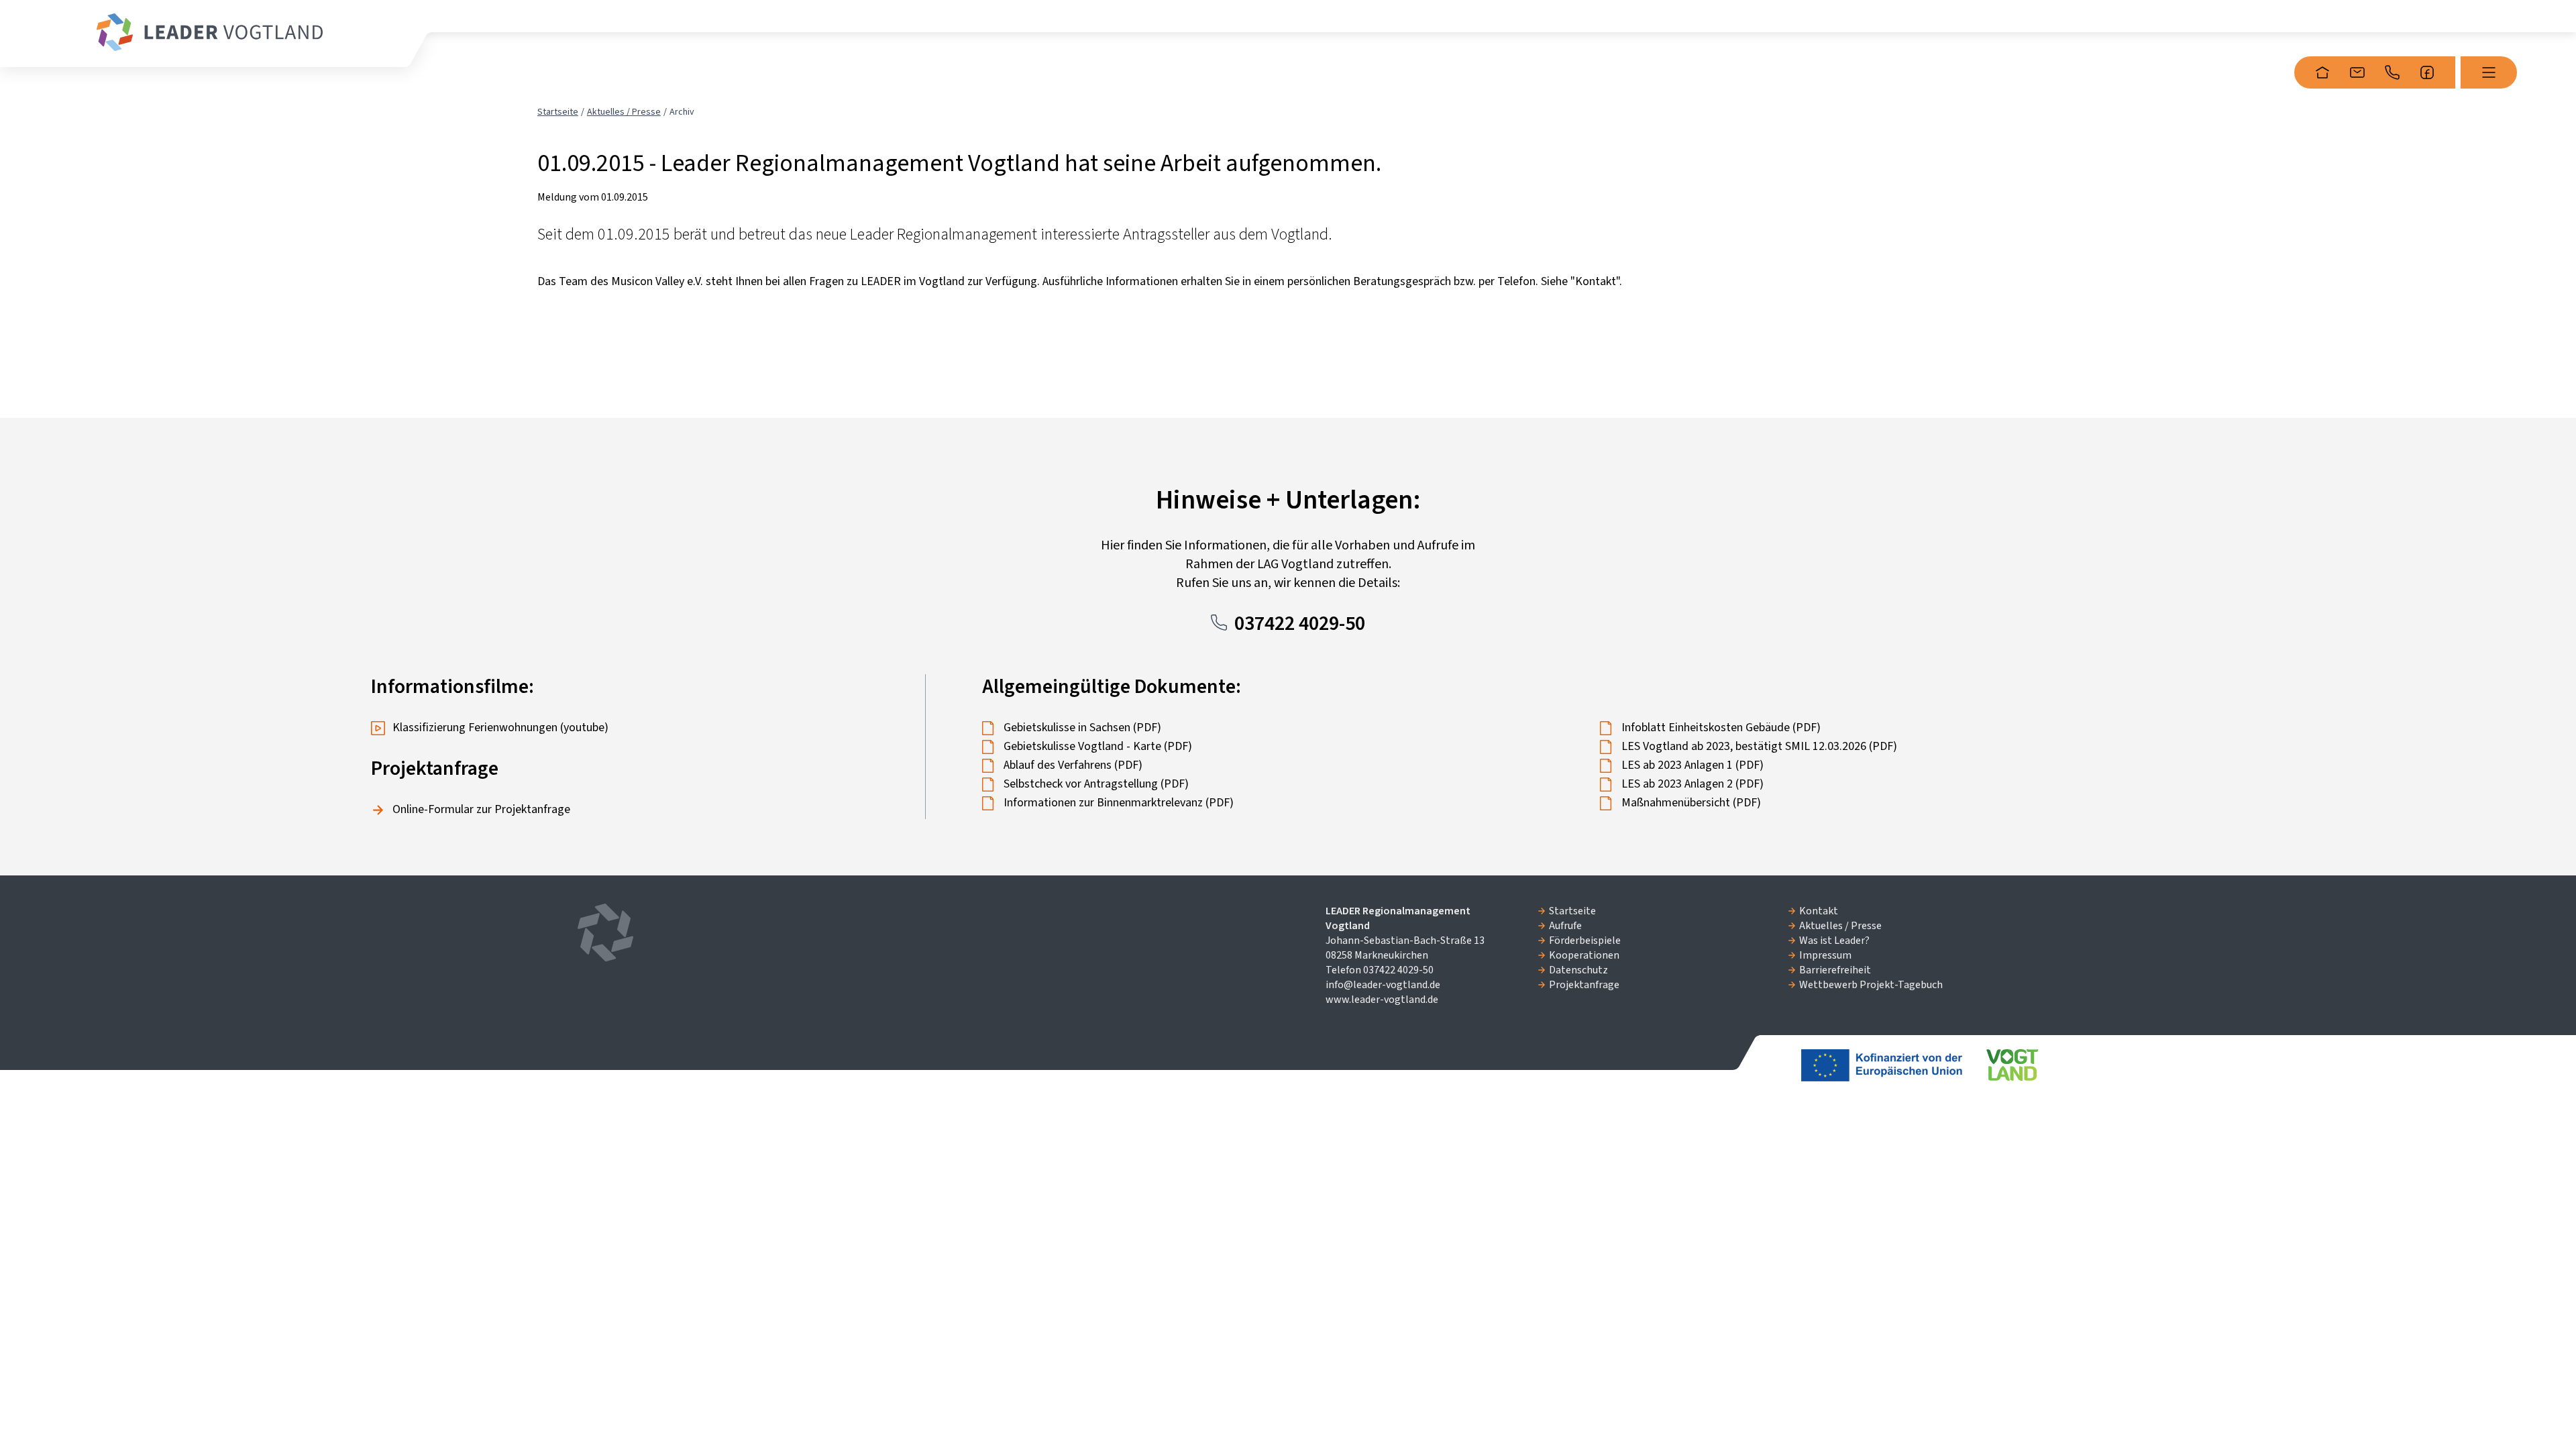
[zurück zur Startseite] (210, 32)
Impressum (1825, 955)
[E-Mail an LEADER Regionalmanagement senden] (2357, 72)
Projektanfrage (1584, 985)
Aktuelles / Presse (624, 112)
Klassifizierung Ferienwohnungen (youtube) (500, 728)
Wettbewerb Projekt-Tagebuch (1871, 985)
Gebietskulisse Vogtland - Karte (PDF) (1098, 746)
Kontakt (1819, 911)
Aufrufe (1565, 926)
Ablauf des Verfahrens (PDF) (1073, 765)
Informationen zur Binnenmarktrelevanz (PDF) (1119, 803)
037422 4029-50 (1300, 624)
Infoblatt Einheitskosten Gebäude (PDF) (1721, 728)
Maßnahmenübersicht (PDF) (1691, 803)
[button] (2489, 72)
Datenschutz (1578, 970)
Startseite (558, 112)
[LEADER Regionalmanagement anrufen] (2392, 72)
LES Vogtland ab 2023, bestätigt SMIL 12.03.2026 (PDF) (1759, 746)
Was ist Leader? (1834, 941)
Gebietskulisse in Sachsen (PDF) (1082, 728)
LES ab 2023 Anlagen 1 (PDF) (1693, 765)
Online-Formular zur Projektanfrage (481, 809)
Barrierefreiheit (1835, 970)
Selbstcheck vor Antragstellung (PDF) (1096, 784)
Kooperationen (1584, 955)
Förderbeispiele (1585, 941)
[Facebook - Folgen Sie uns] (2427, 72)
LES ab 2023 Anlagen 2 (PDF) (1693, 784)
